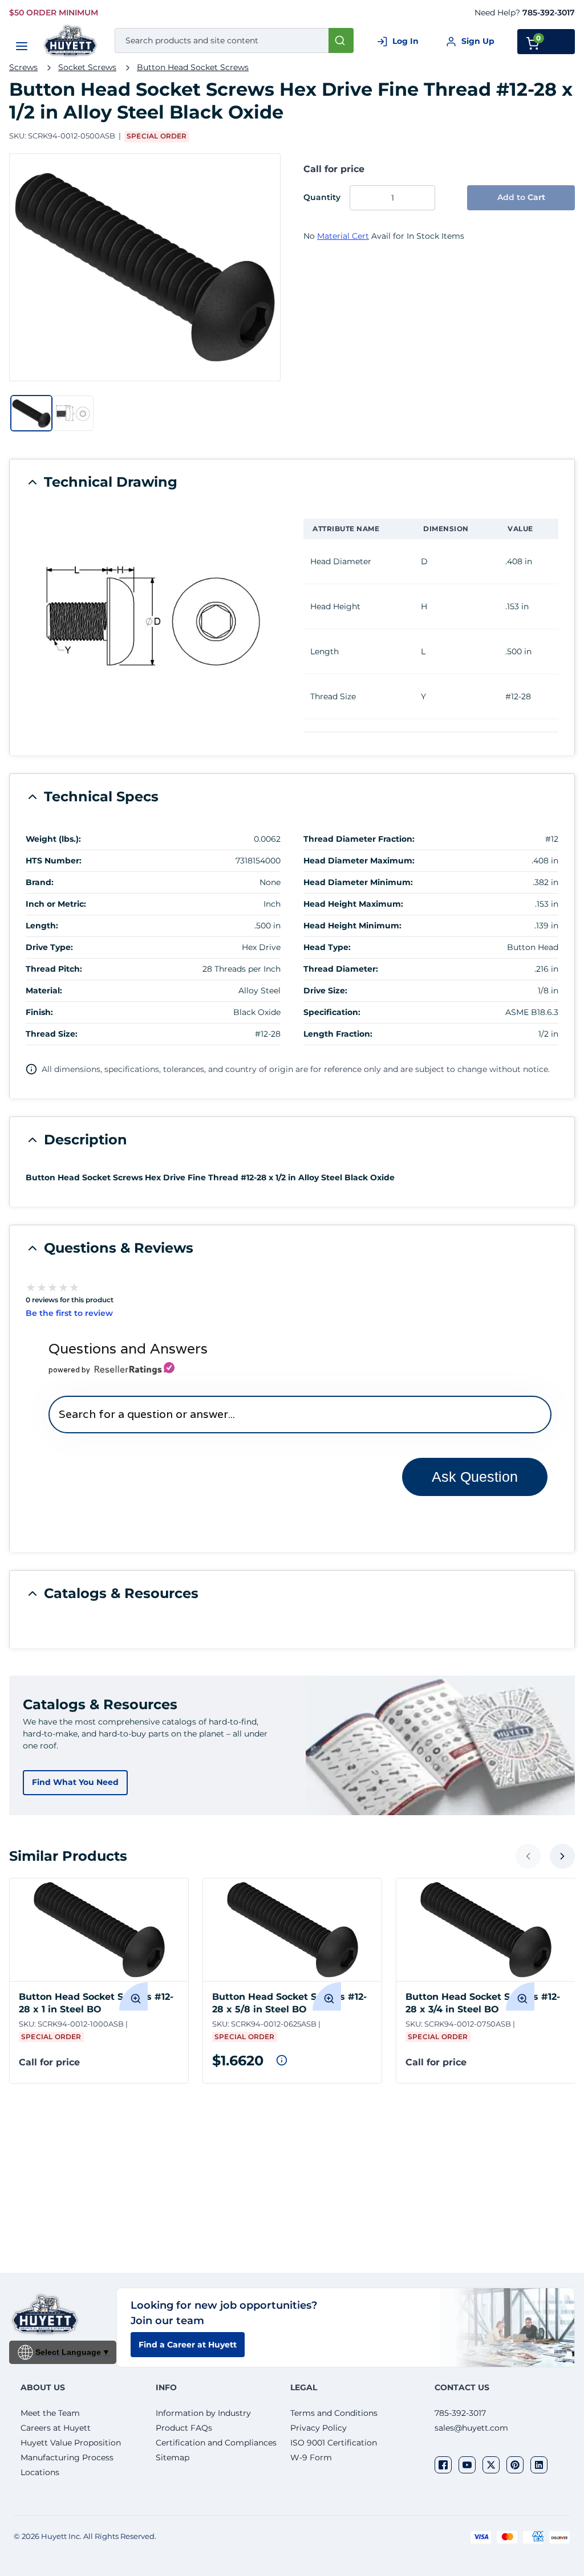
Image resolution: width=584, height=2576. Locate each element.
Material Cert (343, 236)
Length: (42, 926)
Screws (23, 67)
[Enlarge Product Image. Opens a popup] (133, 1996)
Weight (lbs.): (53, 839)
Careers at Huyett (56, 2428)
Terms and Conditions (334, 2413)
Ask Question (475, 1477)
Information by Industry (203, 2413)
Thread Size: (52, 1034)
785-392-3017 (549, 13)
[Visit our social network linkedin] (539, 2465)
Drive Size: (325, 991)
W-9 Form (311, 2457)
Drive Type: (49, 947)
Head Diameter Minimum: (358, 882)
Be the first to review (69, 1313)
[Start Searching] (341, 40)
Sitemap (173, 2457)
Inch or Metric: (56, 904)
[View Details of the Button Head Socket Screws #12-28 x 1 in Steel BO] (99, 1930)
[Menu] (22, 46)
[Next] (562, 1856)
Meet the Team (50, 2413)
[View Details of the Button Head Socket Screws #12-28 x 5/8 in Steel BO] (292, 1930)
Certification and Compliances (216, 2443)
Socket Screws (87, 67)
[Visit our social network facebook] (443, 2465)
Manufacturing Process (67, 2457)
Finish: (39, 1012)
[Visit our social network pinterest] (515, 2465)
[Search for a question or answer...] (300, 1414)
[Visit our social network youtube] (467, 2465)
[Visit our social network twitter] (491, 2465)
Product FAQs (184, 2428)
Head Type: (327, 947)
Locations (40, 2472)
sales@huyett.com (471, 2428)
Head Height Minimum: (352, 926)
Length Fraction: (338, 1034)
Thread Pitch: (54, 969)
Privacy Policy (319, 2428)
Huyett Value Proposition (71, 2443)
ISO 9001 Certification (334, 2443)
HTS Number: (54, 861)
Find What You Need (75, 1782)
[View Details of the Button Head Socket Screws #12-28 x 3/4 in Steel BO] (486, 1930)
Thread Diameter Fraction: (359, 839)
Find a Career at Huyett (188, 2345)
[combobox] (234, 40)
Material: (44, 991)
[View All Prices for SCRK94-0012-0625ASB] (282, 2060)
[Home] (71, 41)
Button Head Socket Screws (193, 67)
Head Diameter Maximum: (359, 861)
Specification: (332, 1012)
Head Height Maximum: (353, 904)
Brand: (40, 882)
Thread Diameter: (341, 969)
